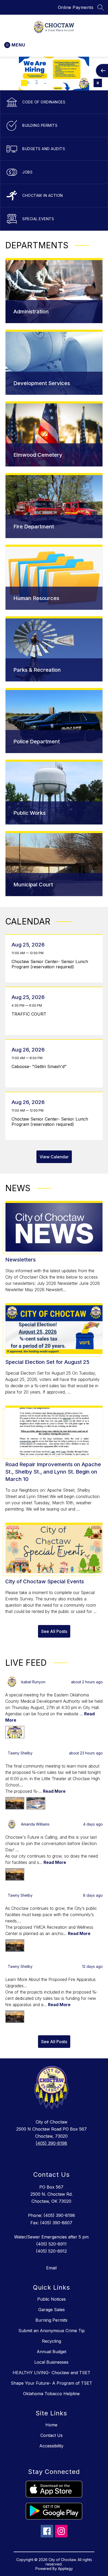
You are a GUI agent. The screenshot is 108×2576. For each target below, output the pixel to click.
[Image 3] (24, 83)
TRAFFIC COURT (30, 1014)
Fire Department (34, 527)
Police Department (37, 742)
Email (51, 2268)
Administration (31, 312)
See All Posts (54, 1631)
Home (51, 2425)
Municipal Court (33, 885)
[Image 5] (41, 83)
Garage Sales (52, 2310)
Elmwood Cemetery (38, 455)
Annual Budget (52, 2352)
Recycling (52, 2341)
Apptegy (65, 2569)
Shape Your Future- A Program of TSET (52, 2383)
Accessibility (51, 2446)
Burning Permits (51, 2320)
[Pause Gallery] (98, 83)
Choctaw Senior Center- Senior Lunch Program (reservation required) (50, 964)
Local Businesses (51, 2362)
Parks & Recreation (37, 670)
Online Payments (76, 7)
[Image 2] (16, 83)
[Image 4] (33, 83)
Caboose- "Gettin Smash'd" (40, 1066)
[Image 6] (49, 83)
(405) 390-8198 (51, 2143)
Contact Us (52, 2435)
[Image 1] (7, 83)
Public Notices (52, 2299)
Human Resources (36, 598)
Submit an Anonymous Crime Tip (52, 2331)
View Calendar (54, 1157)
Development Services (42, 383)
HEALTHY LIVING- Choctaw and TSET (52, 2373)
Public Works (29, 813)
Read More (54, 1791)
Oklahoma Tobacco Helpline (51, 2394)
